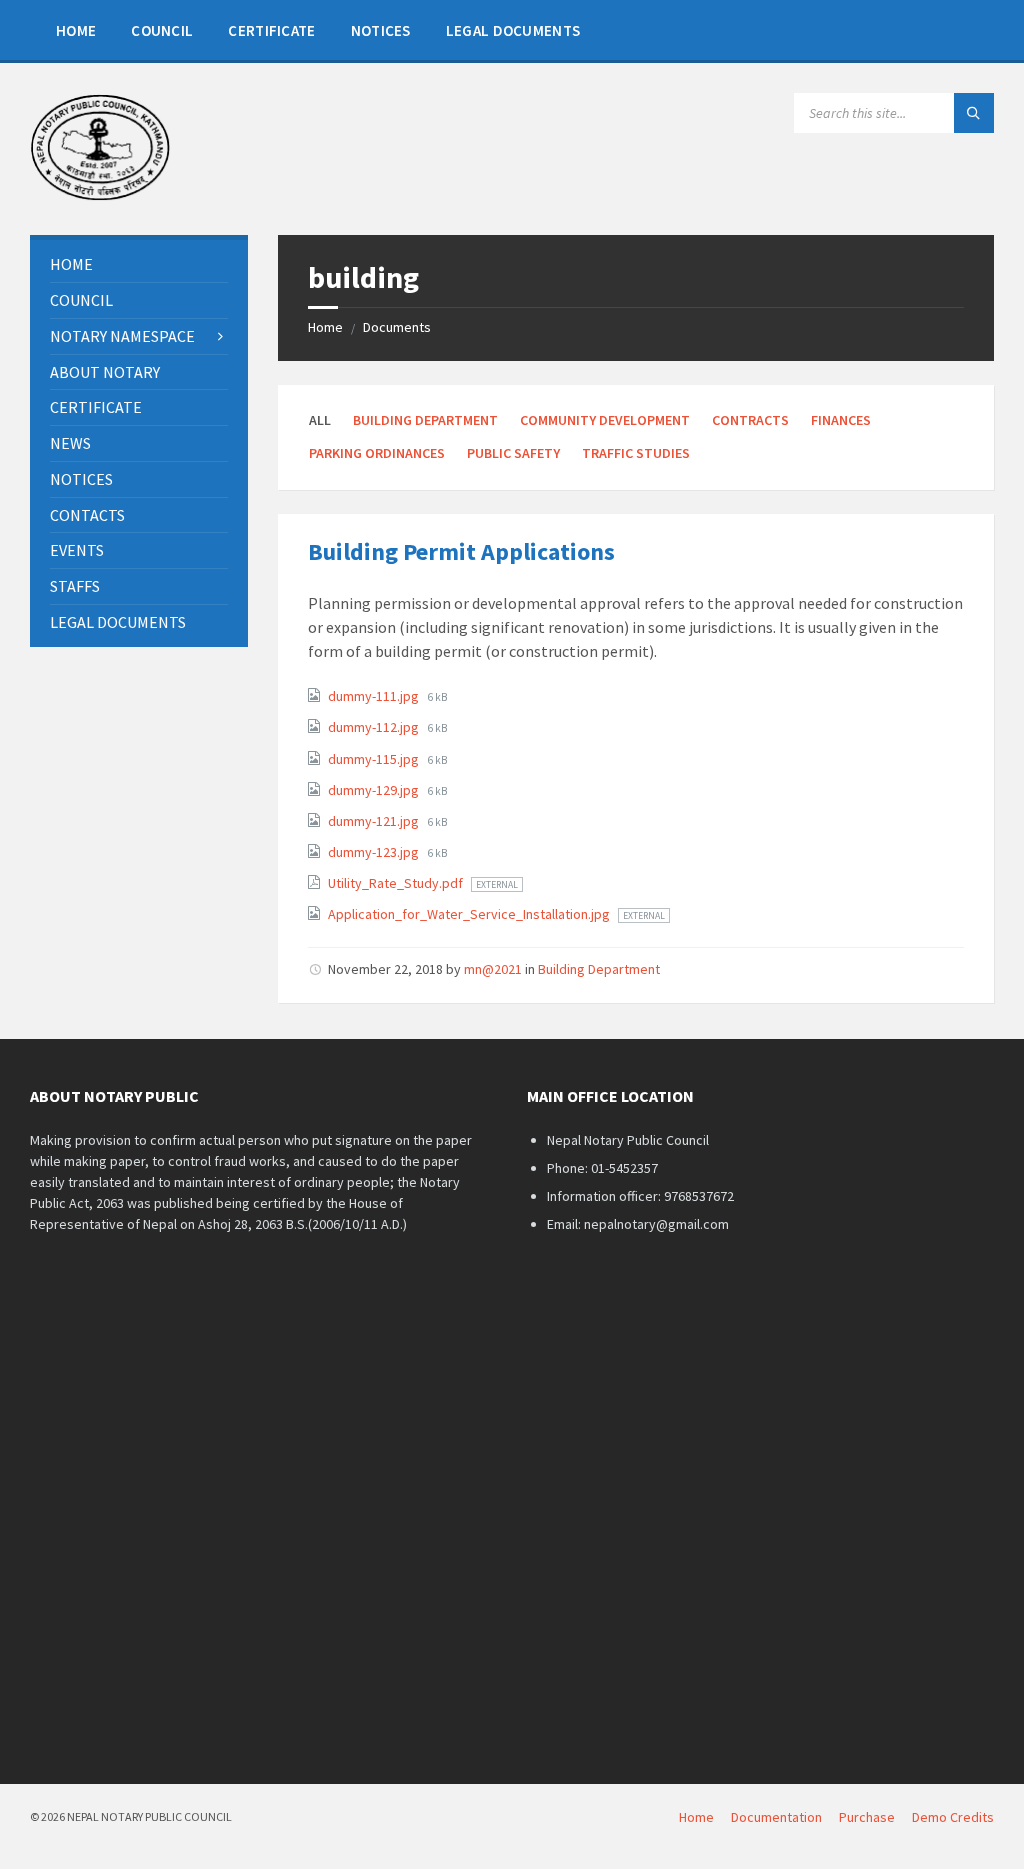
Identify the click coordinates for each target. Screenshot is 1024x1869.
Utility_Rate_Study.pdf (397, 883)
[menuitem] (76, 30)
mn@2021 (493, 969)
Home (325, 327)
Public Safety (513, 453)
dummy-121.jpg (375, 821)
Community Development (605, 420)
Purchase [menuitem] (867, 1817)
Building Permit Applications (461, 551)
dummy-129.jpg (375, 790)
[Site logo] (100, 196)
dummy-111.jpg (375, 696)
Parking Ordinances (377, 453)
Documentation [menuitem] (776, 1817)
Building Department (425, 420)
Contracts (750, 420)
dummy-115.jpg (375, 759)
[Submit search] (974, 113)
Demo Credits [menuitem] (953, 1817)
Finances (841, 420)
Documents (397, 327)
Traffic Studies (636, 453)
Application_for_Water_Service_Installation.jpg (470, 914)
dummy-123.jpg (375, 852)
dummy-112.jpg (375, 727)
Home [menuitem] (696, 1817)
